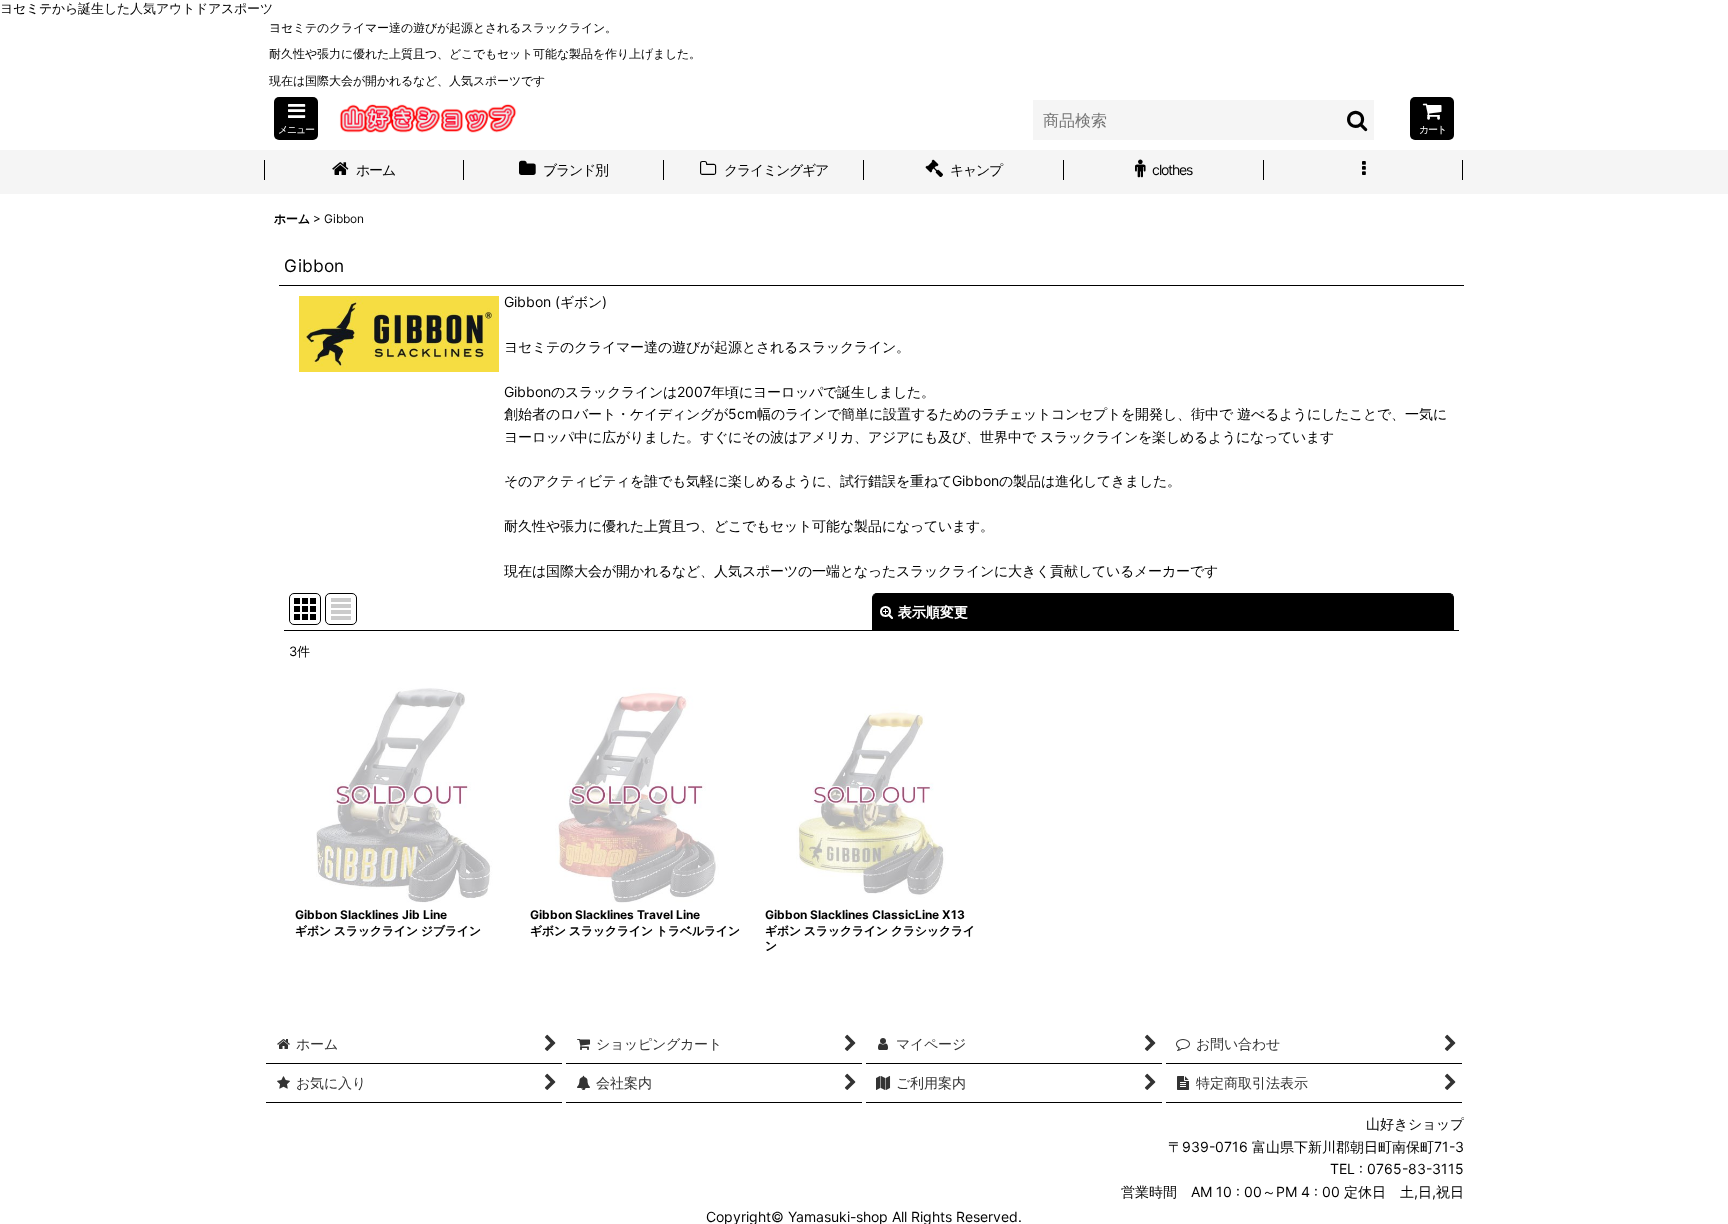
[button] (296, 118)
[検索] (1358, 120)
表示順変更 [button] (933, 611)
